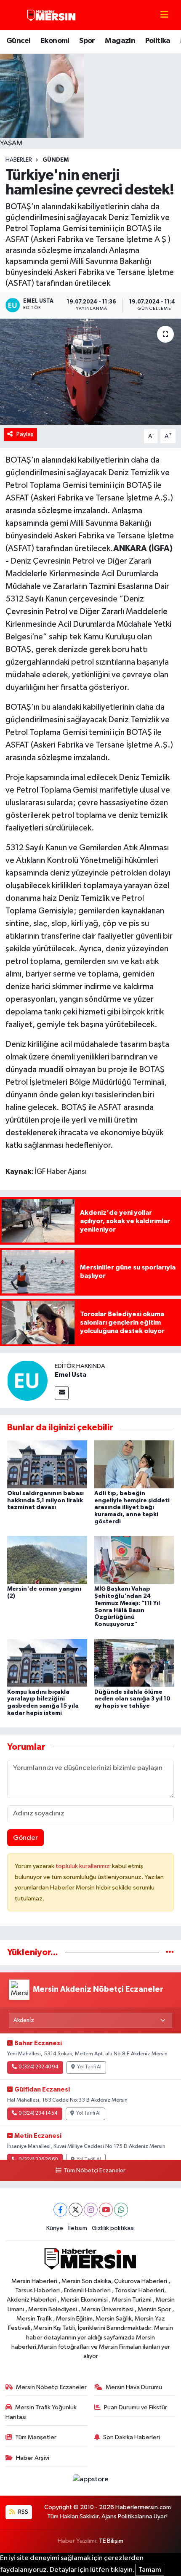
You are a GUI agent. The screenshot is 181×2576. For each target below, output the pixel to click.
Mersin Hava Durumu (134, 2387)
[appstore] (90, 2481)
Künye (55, 2228)
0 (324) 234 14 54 (38, 2113)
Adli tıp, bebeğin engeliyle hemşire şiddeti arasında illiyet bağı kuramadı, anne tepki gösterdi (132, 1508)
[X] (76, 2210)
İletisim (78, 2228)
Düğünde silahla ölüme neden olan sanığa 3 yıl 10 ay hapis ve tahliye (132, 1699)
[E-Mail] (62, 1393)
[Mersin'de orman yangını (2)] (47, 1560)
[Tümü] (170, 1952)
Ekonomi (55, 41)
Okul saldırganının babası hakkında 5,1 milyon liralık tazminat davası (45, 1501)
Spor (87, 41)
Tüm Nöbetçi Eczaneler (94, 2171)
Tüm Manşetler (36, 2437)
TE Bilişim (111, 2541)
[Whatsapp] (121, 2210)
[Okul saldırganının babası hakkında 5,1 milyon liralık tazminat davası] (47, 1464)
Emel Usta (71, 1375)
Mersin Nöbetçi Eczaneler (51, 2387)
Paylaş (25, 434)
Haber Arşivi (33, 2458)
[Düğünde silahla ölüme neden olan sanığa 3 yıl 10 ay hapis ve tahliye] (134, 1662)
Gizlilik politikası (113, 2228)
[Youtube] (106, 2210)
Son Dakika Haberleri (132, 2437)
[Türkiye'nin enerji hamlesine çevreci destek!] (90, 372)
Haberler (19, 160)
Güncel (18, 41)
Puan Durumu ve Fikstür (136, 2407)
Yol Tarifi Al (89, 2067)
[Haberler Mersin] (52, 15)
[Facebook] (60, 2210)
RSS (23, 2512)
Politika (158, 41)
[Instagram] (91, 2210)
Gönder (25, 1838)
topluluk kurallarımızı (84, 1866)
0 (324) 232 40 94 (38, 2067)
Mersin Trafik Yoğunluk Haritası (41, 2412)
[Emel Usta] (27, 1380)
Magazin (120, 41)
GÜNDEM (56, 160)
